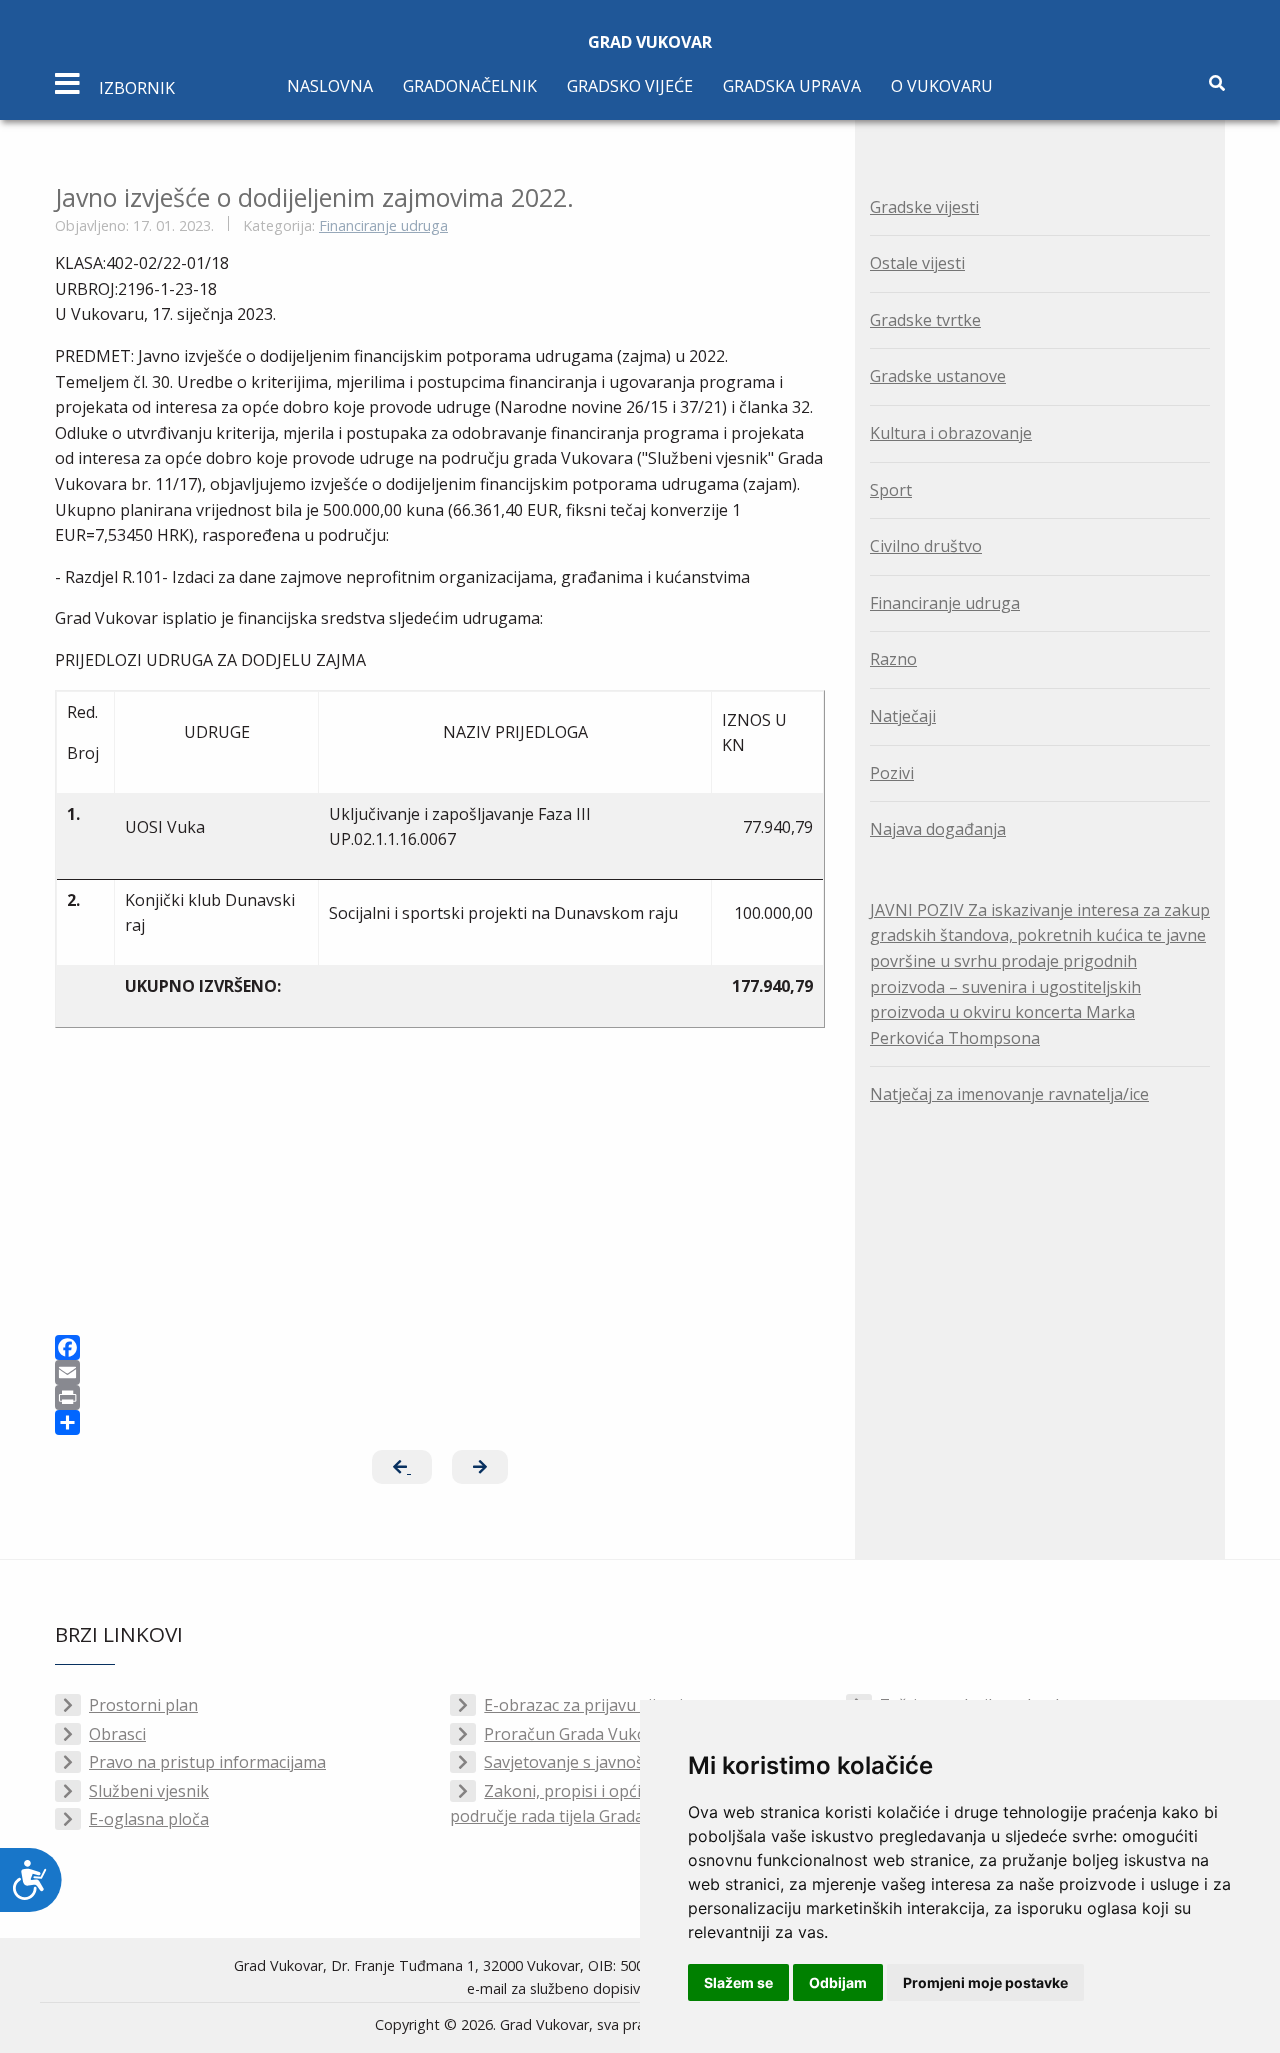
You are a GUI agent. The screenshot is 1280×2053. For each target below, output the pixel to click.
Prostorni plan (143, 1705)
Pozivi (892, 773)
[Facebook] (440, 1347)
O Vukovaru (942, 86)
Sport (891, 490)
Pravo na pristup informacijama (207, 1762)
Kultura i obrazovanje (951, 433)
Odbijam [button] (838, 1982)
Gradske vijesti (924, 207)
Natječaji (903, 716)
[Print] (440, 1397)
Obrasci (117, 1734)
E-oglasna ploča (149, 1819)
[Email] (440, 1372)
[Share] (440, 1422)
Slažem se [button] (738, 1982)
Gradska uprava (792, 86)
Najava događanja (938, 829)
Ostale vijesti (917, 263)
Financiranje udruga (383, 225)
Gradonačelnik (470, 86)
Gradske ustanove (938, 376)
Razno (893, 659)
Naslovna (330, 86)
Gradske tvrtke (925, 320)
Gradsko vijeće (630, 86)
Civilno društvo (926, 546)
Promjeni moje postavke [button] (985, 1982)
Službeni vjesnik (149, 1791)
